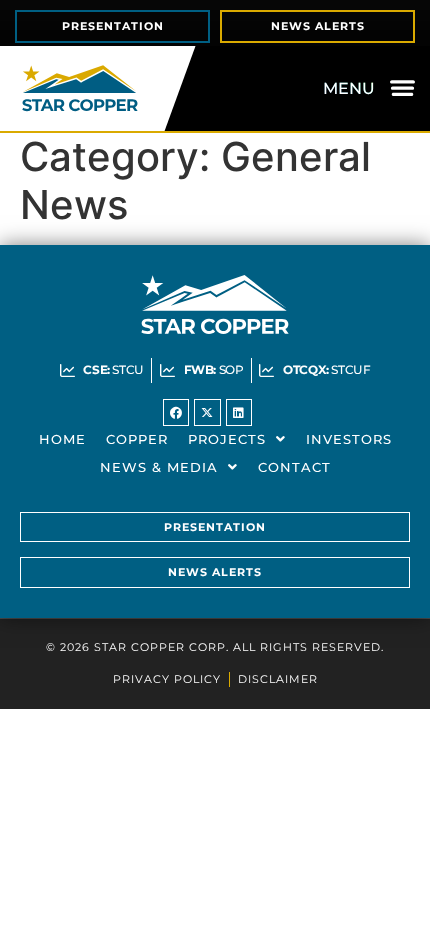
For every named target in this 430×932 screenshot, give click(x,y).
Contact (294, 467)
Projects (227, 439)
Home (62, 439)
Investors (349, 439)
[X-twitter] (207, 412)
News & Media (159, 467)
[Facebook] (176, 412)
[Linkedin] (239, 412)
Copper (137, 439)
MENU (349, 88)
